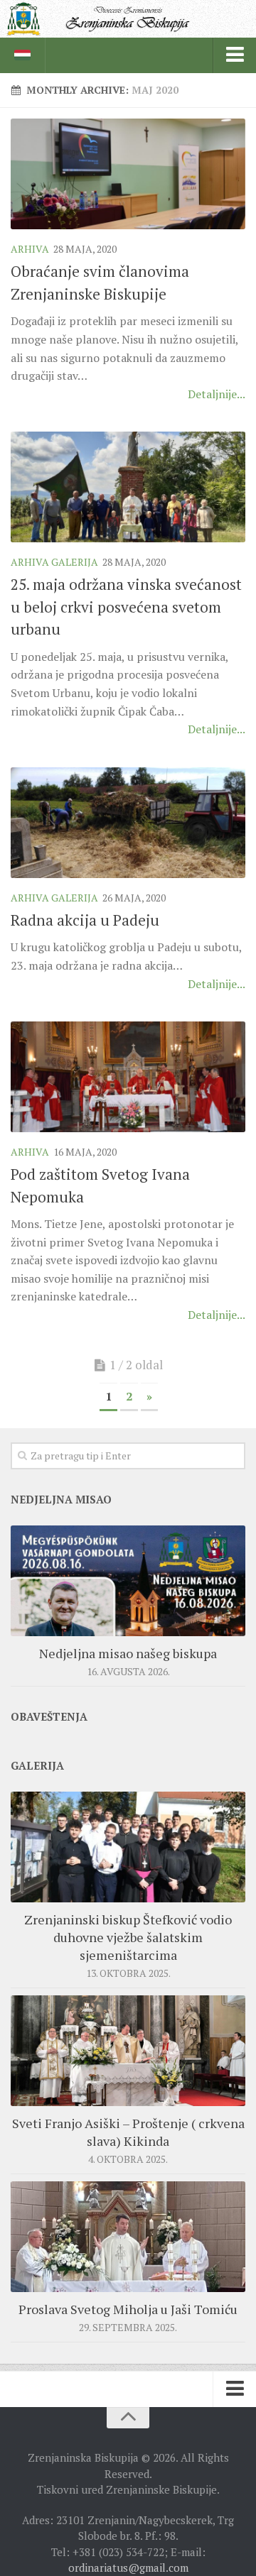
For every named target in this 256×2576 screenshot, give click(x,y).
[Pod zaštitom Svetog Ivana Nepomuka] (128, 1077)
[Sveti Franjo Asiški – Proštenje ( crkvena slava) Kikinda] (128, 2051)
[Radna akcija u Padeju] (128, 823)
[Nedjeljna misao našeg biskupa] (128, 1581)
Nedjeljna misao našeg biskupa (128, 1653)
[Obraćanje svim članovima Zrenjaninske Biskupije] (128, 174)
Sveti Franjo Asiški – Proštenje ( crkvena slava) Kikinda (128, 2132)
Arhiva (30, 249)
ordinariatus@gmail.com (128, 2567)
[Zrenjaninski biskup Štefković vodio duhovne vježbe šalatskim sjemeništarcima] (128, 1847)
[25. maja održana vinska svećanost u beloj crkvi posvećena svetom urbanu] (128, 487)
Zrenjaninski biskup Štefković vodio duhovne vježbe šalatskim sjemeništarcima (128, 1937)
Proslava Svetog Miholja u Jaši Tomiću (128, 2309)
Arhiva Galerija (54, 562)
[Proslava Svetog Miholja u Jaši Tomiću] (128, 2237)
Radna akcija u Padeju (85, 920)
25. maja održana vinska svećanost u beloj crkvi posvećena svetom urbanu (126, 607)
